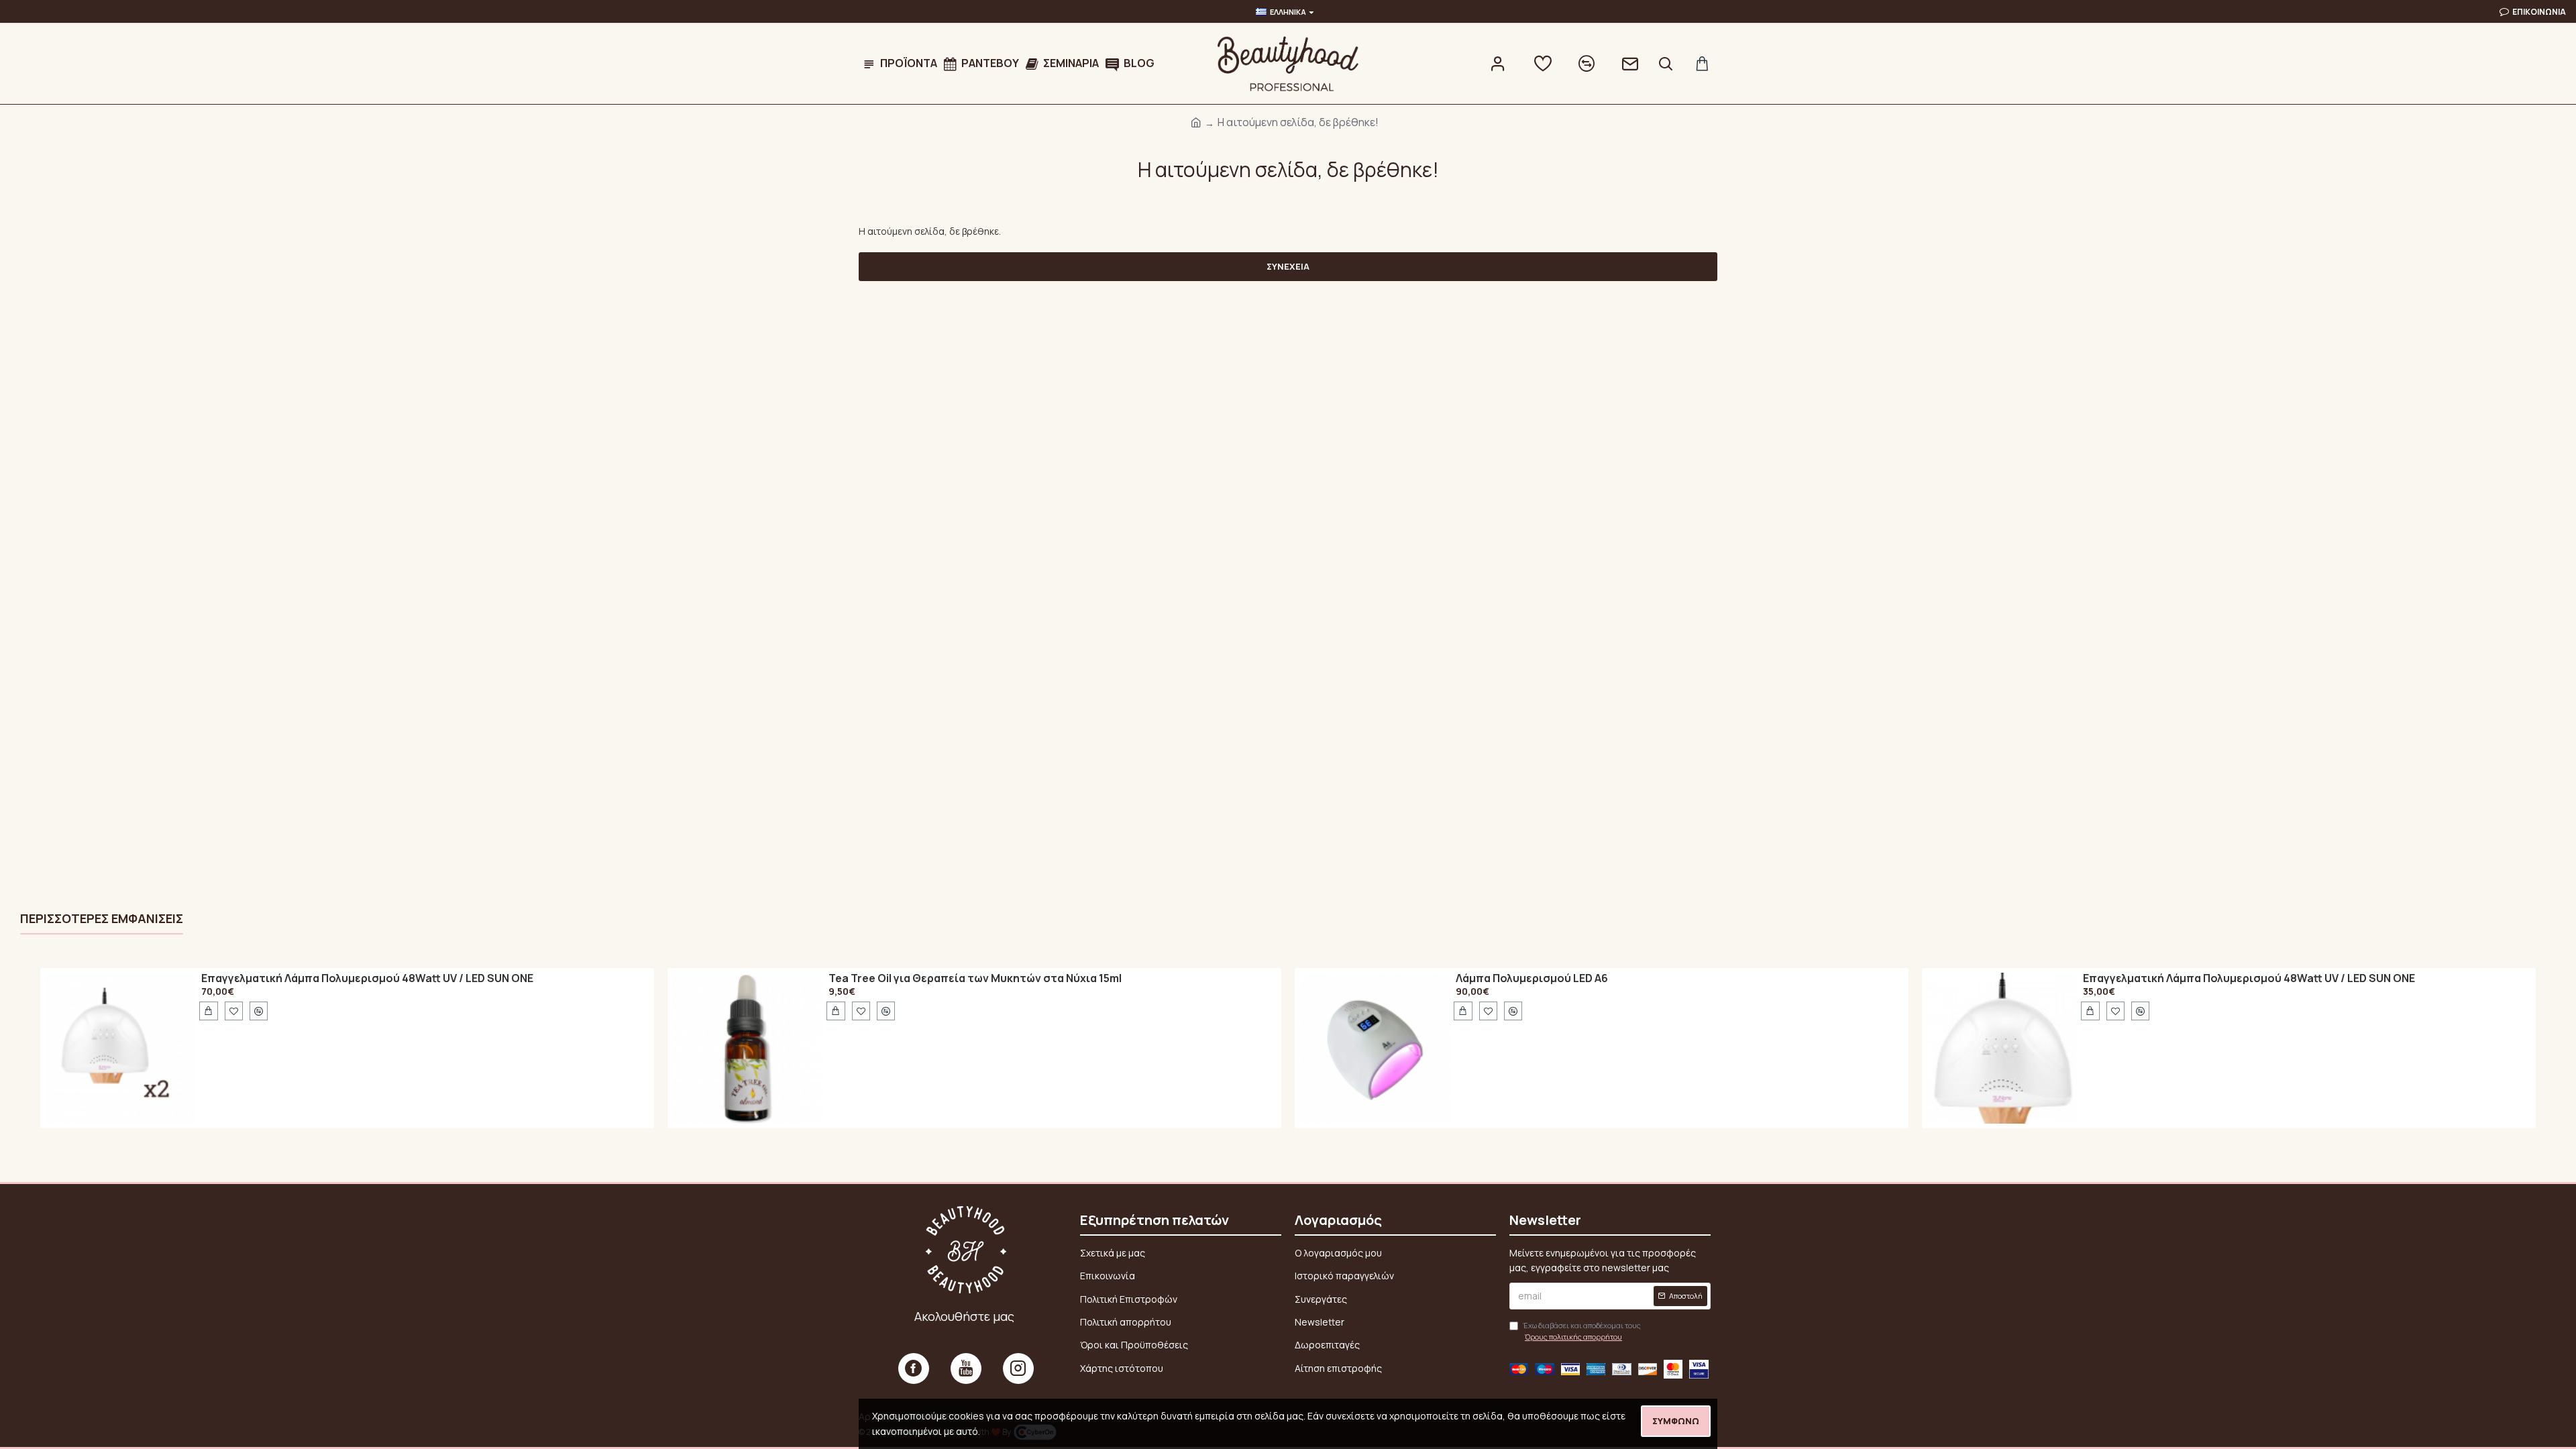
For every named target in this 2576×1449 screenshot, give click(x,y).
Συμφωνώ (1676, 1421)
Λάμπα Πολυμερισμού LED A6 (1532, 979)
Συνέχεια (1288, 266)
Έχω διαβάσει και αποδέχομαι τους (1582, 1331)
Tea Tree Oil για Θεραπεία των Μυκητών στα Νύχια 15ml (975, 979)
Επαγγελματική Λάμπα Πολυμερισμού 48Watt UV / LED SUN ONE (367, 979)
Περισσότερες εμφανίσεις (102, 919)
